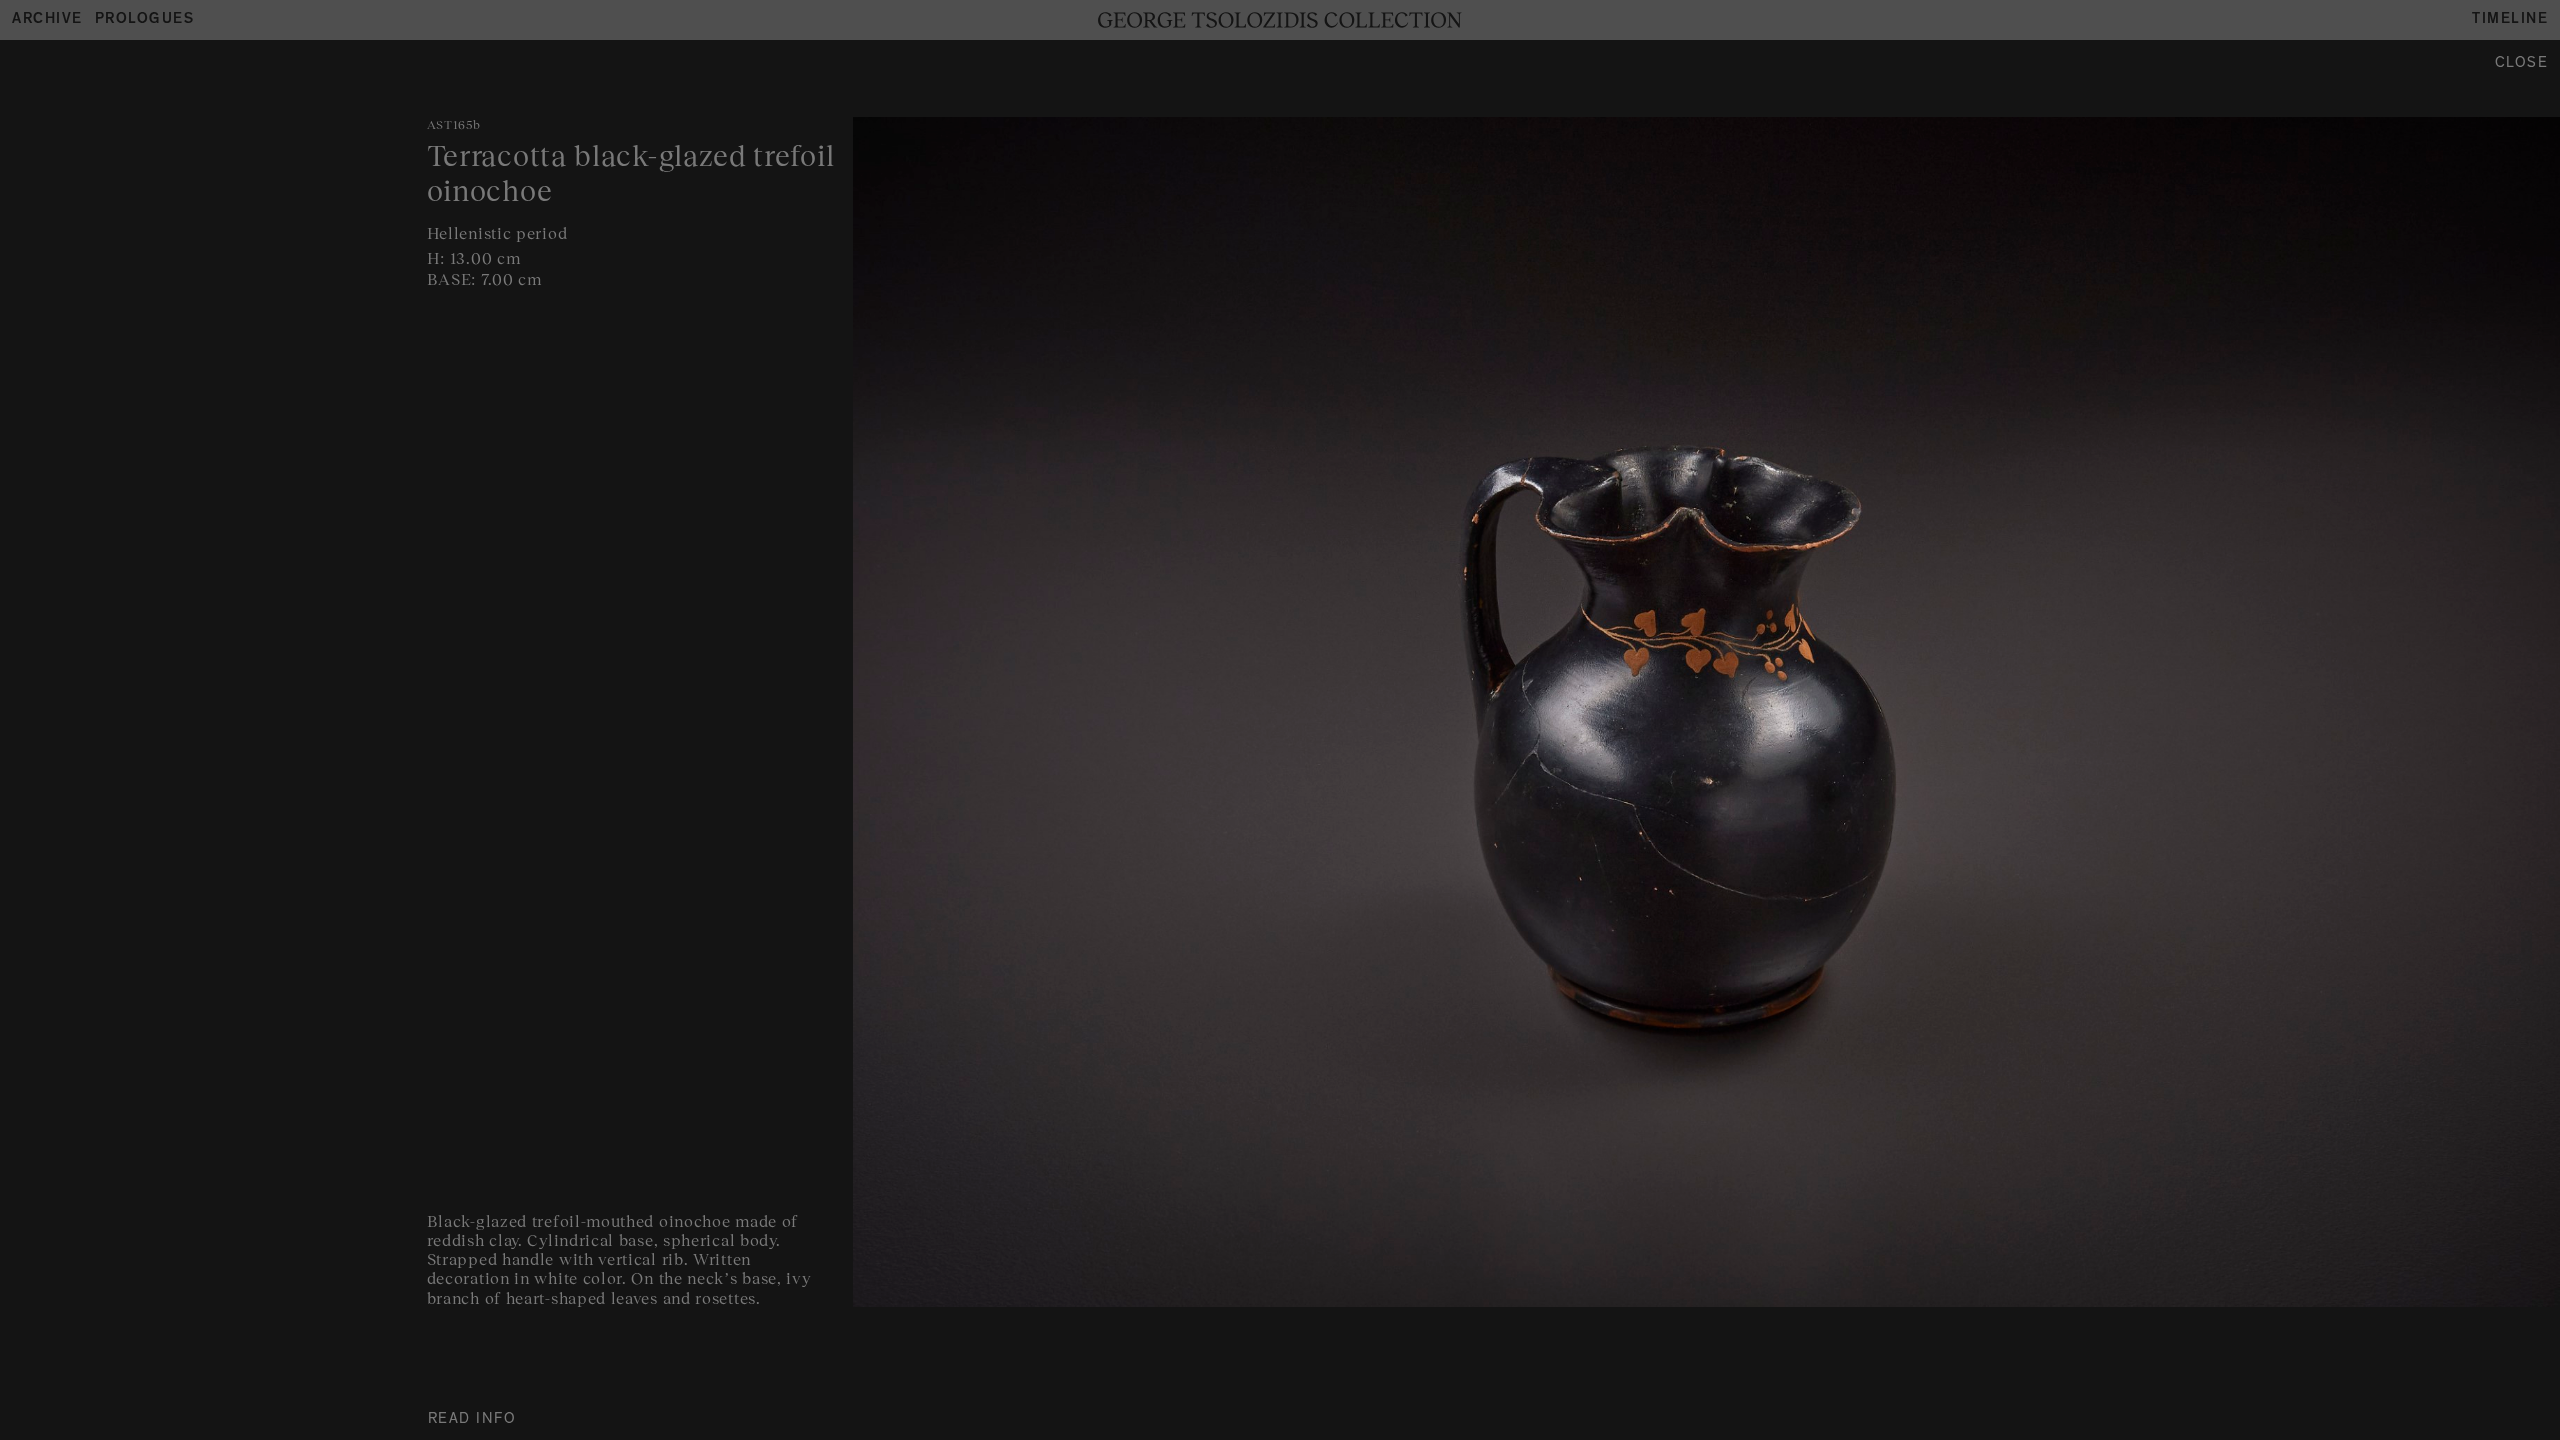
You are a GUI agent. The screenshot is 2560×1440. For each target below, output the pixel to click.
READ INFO (472, 1420)
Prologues (145, 20)
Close (2522, 64)
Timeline (2510, 20)
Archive (47, 20)
